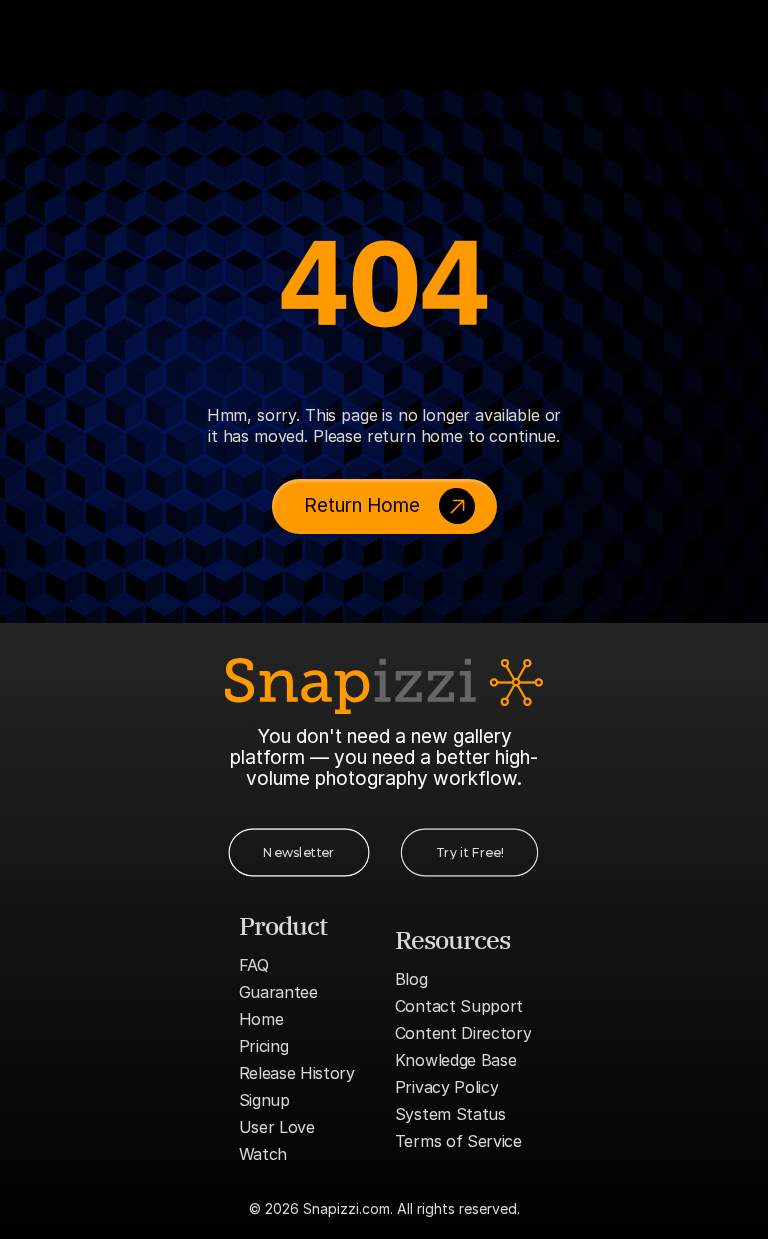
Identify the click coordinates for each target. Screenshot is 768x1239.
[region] (384, 281)
